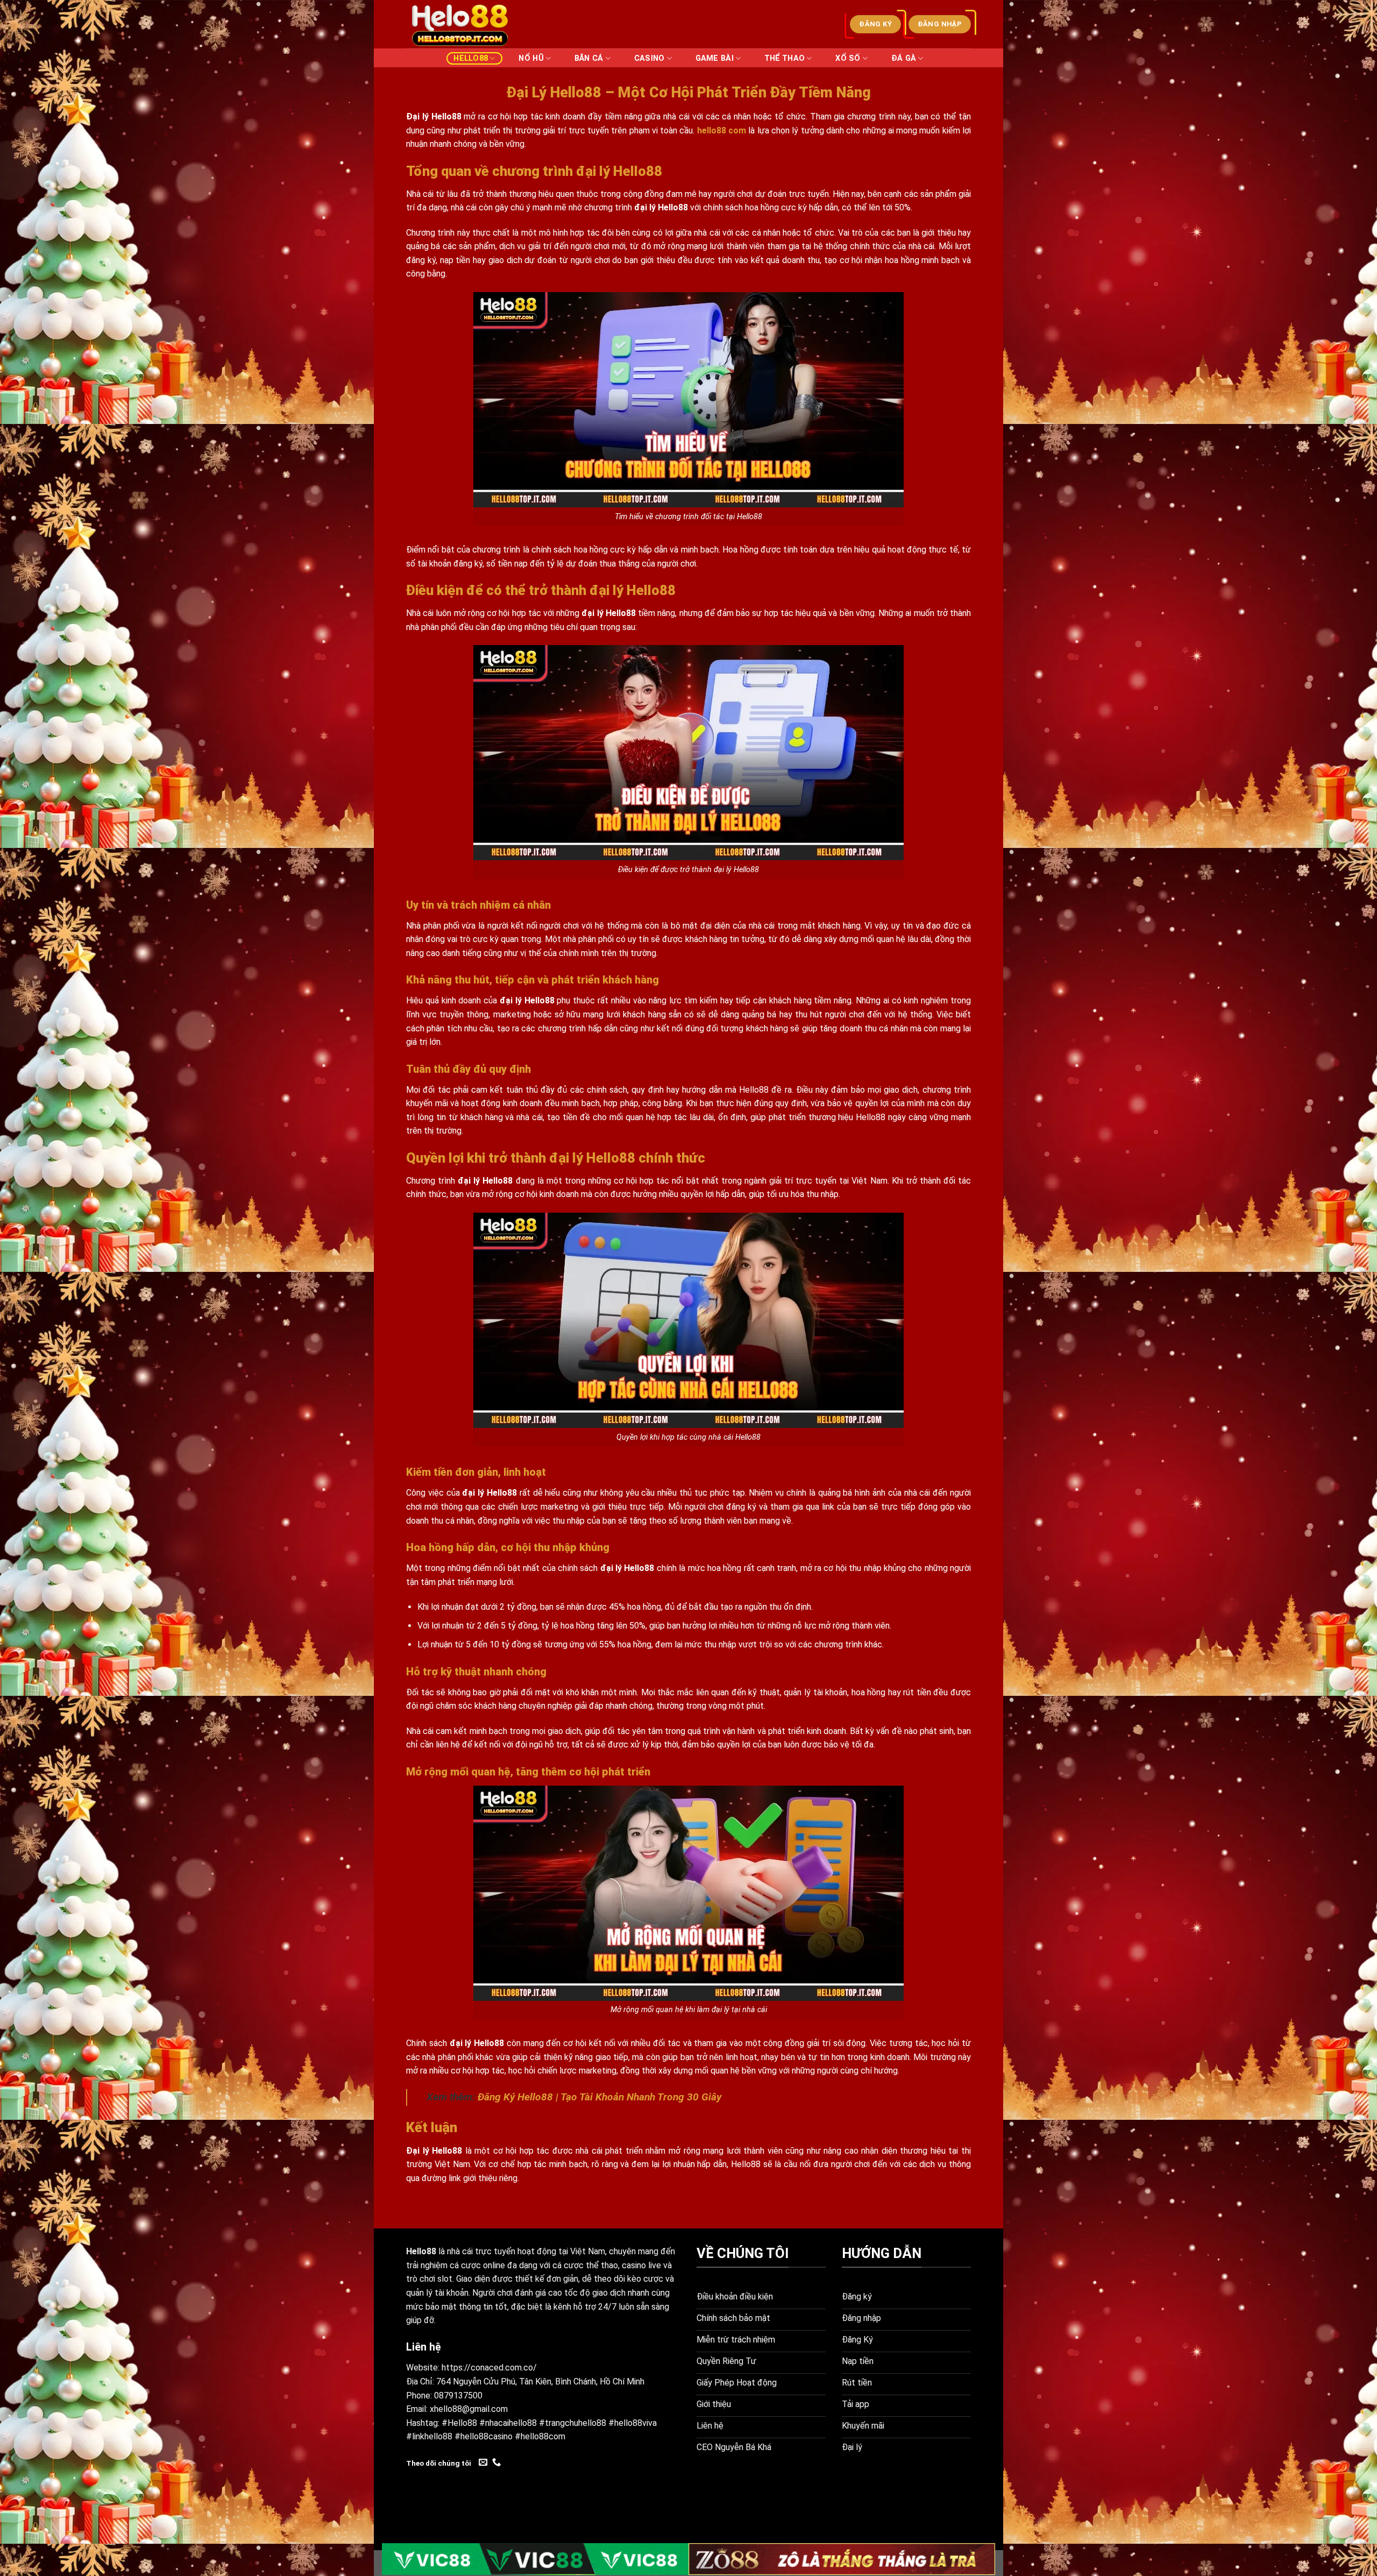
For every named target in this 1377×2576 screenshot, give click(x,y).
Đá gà (904, 58)
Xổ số (848, 58)
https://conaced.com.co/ (489, 2368)
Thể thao (785, 58)
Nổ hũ (531, 58)
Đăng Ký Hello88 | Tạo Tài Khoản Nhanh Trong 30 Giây (599, 2097)
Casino (650, 58)
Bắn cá (589, 58)
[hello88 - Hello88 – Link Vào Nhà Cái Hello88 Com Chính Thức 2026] (460, 24)
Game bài (715, 58)
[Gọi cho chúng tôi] (496, 2462)
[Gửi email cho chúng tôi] (483, 2462)
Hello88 (471, 58)
